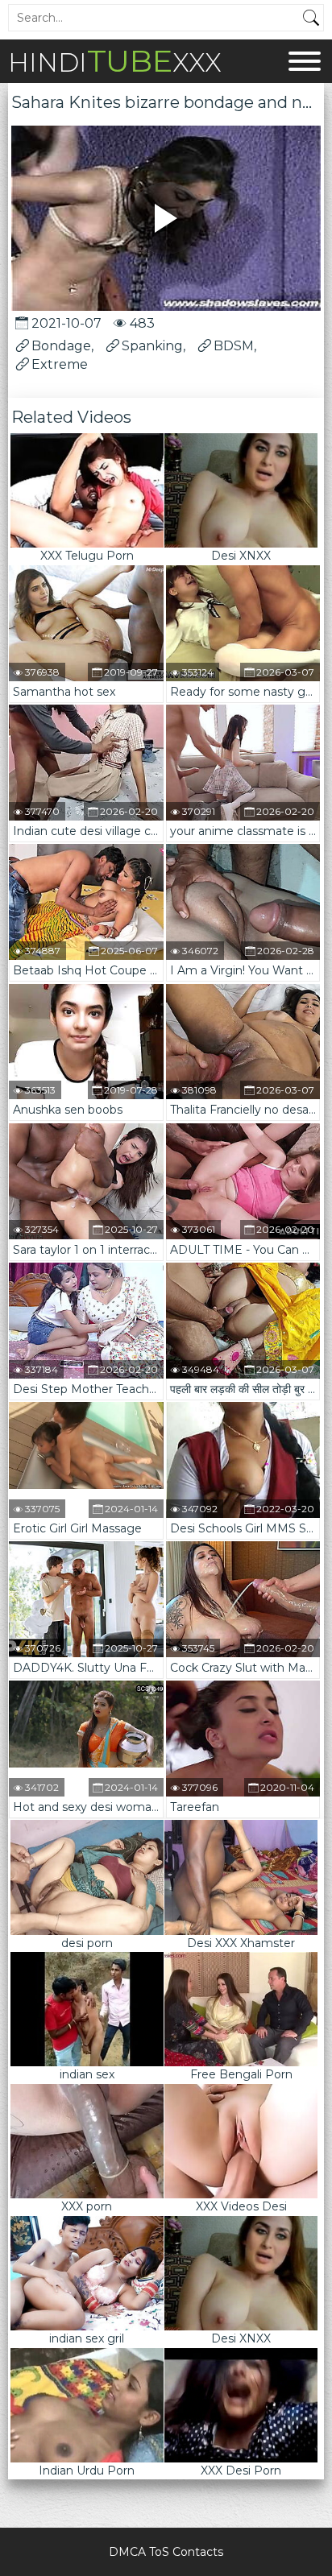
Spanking (152, 346)
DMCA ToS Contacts (166, 2552)
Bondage (61, 346)
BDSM (234, 346)
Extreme (60, 364)
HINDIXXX (115, 61)
